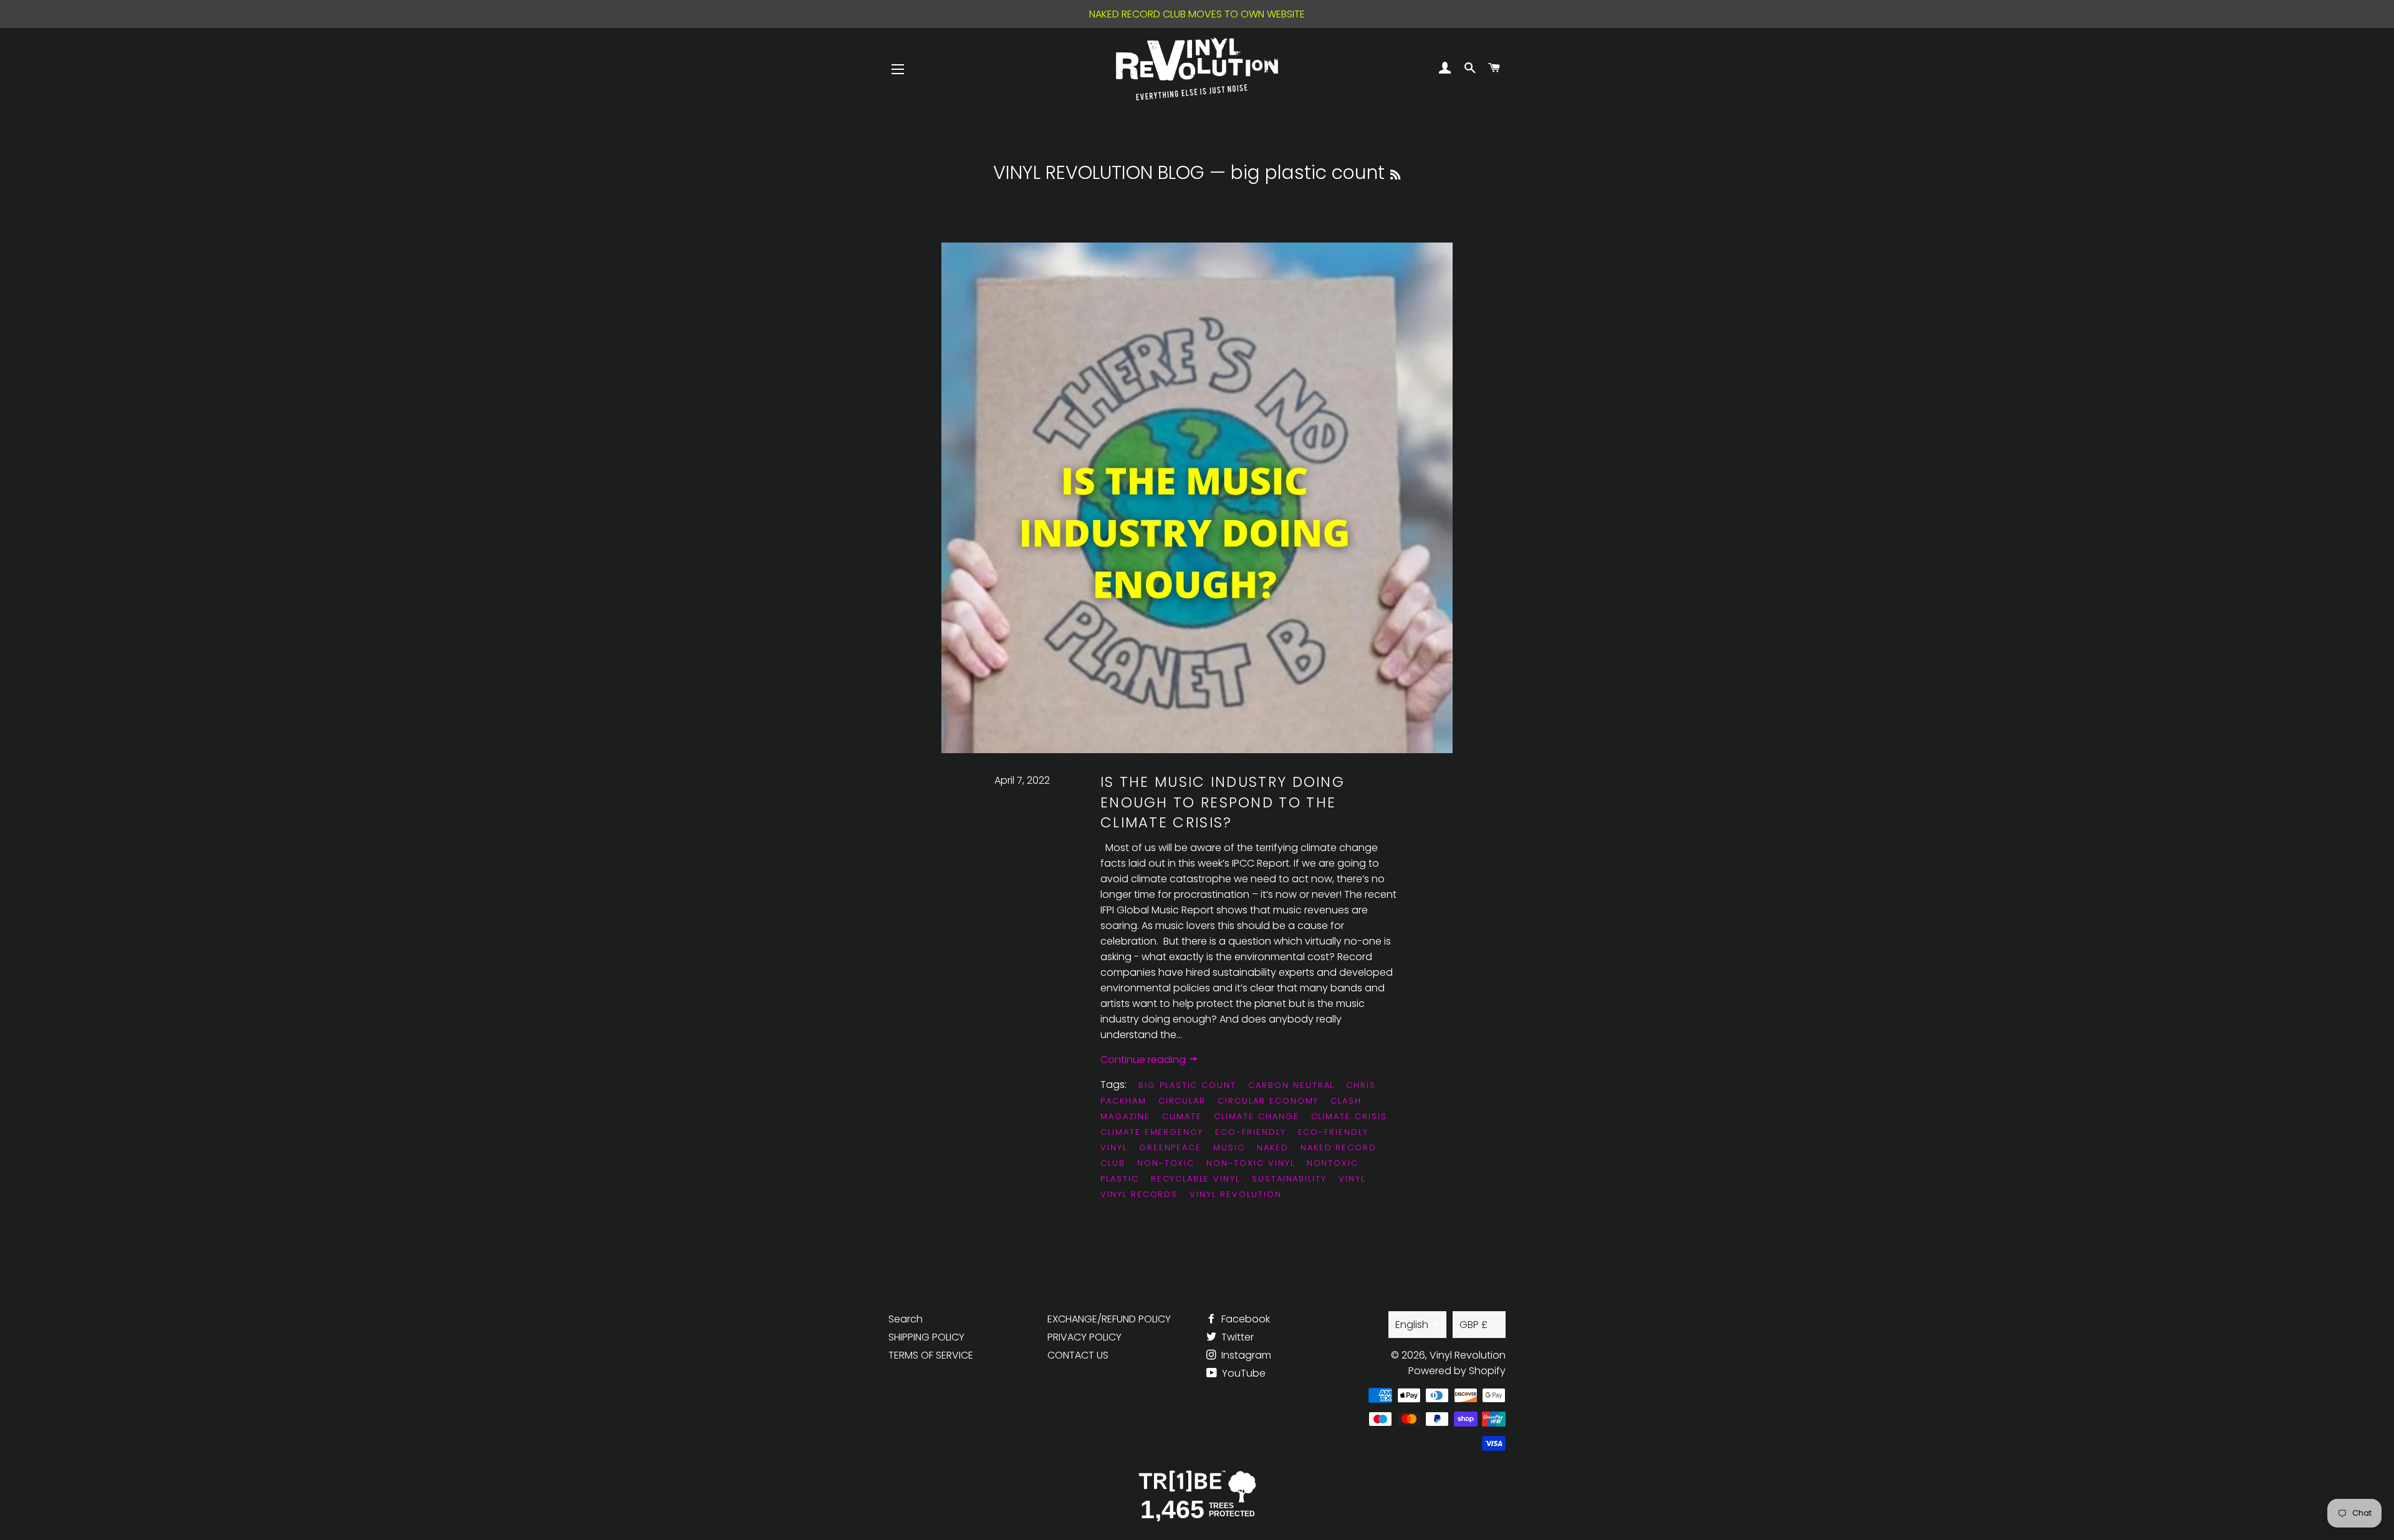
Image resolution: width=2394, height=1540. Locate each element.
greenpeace (1171, 1148)
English (1412, 1325)
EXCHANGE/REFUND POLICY (1109, 1319)
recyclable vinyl (1195, 1179)
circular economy (1268, 1101)
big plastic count (1187, 1085)
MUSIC (1229, 1148)
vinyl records (1139, 1194)
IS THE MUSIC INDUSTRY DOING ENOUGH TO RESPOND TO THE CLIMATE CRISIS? (1223, 802)
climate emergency (1152, 1132)
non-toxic (1166, 1163)
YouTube (1243, 1373)
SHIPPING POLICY (926, 1337)
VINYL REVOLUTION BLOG (1099, 172)
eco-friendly (1250, 1132)
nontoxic (1333, 1163)
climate (1182, 1116)
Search (906, 1319)
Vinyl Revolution (1235, 1194)
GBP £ (1473, 1325)
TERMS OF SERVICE (931, 1355)
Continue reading (1144, 1060)
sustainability (1289, 1179)
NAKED (1273, 1148)
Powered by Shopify (1457, 1371)
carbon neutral (1291, 1085)
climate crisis (1349, 1116)
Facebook (1244, 1319)
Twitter (1236, 1337)
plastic (1120, 1179)
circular (1182, 1101)
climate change (1256, 1116)
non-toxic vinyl (1250, 1163)
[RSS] (1395, 175)
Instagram (1245, 1355)
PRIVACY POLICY (1084, 1337)
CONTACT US (1078, 1355)
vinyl (1352, 1179)
